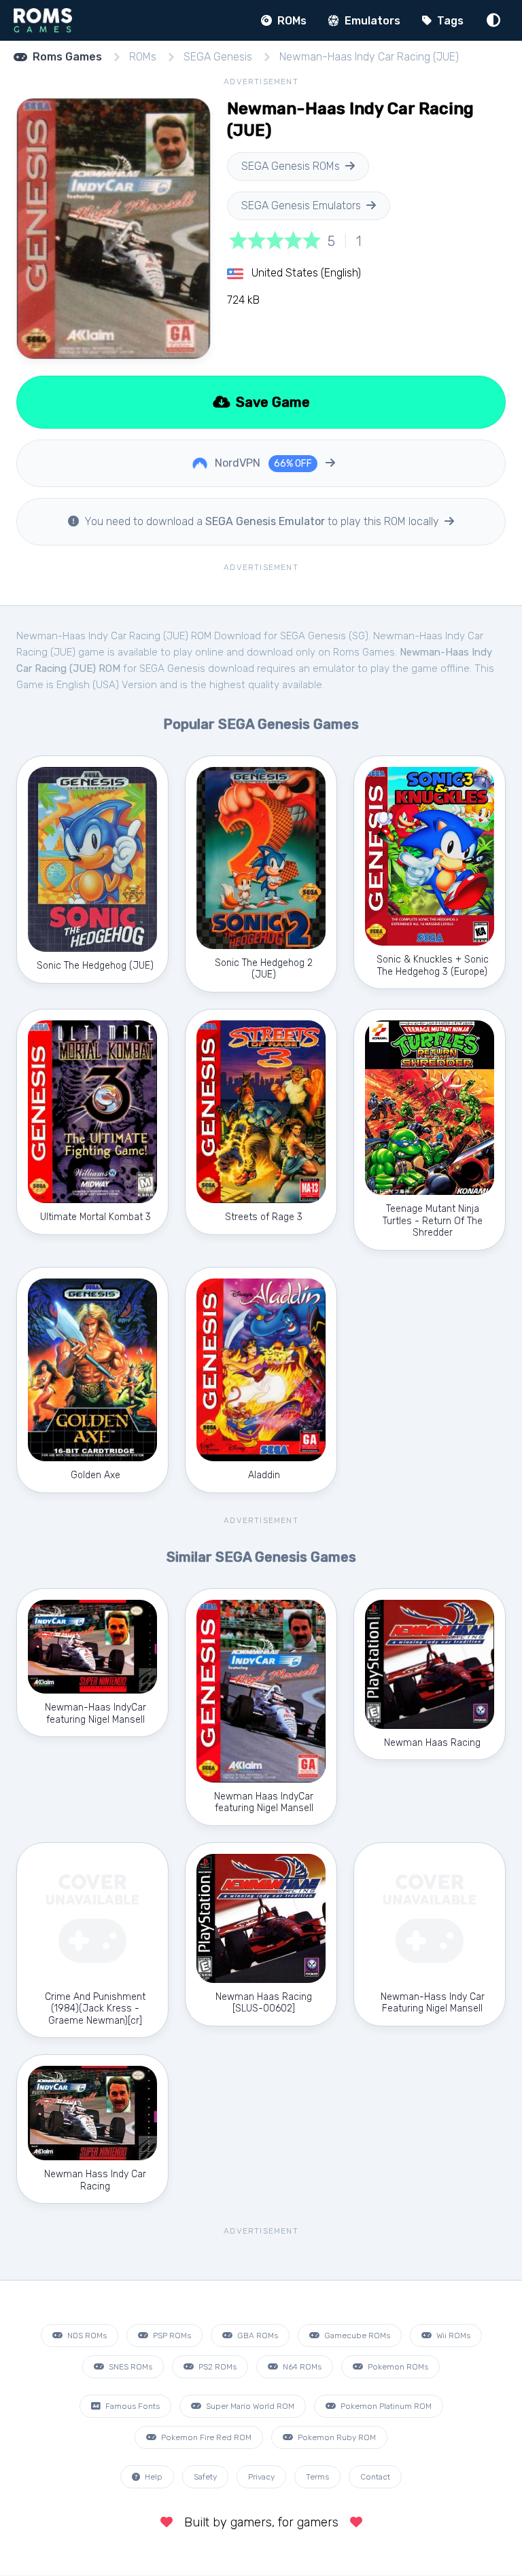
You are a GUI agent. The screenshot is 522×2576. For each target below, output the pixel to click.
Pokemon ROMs (397, 2367)
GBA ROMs (257, 2336)
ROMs (291, 21)
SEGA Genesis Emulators (301, 205)
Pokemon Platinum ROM (385, 2406)
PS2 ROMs (216, 2367)
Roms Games (67, 57)
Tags (449, 21)
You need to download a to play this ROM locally (262, 521)
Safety (205, 2477)
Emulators (371, 21)
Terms (317, 2477)
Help (153, 2477)
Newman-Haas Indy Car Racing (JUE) (369, 57)
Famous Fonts (132, 2406)
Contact (375, 2477)
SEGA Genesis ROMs (291, 166)
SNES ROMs (129, 2367)
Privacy (261, 2477)
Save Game (271, 402)
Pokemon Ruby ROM (336, 2437)
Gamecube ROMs (356, 2336)
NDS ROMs (86, 2336)
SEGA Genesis (218, 57)
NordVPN (262, 463)
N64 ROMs (301, 2367)
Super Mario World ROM (249, 2406)
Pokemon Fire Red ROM (205, 2437)
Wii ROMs (452, 2336)
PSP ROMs (171, 2336)
